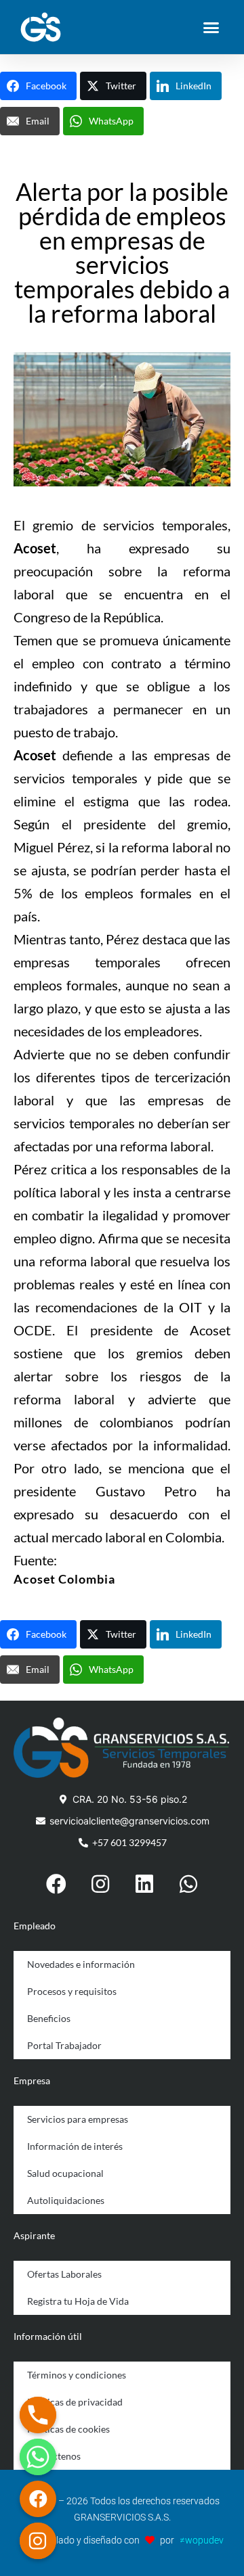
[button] (211, 27)
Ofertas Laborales (64, 2274)
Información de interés (75, 2146)
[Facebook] (56, 1884)
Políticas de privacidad (75, 2402)
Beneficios (49, 2018)
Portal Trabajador (64, 2045)
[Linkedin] (144, 1884)
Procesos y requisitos (72, 1991)
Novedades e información (81, 1964)
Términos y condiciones (77, 2375)
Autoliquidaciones (66, 2200)
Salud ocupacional (65, 2173)
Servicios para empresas (78, 2119)
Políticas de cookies (68, 2429)
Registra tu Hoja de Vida (78, 2301)
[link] (64, 1579)
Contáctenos (54, 2456)
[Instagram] (100, 1884)
